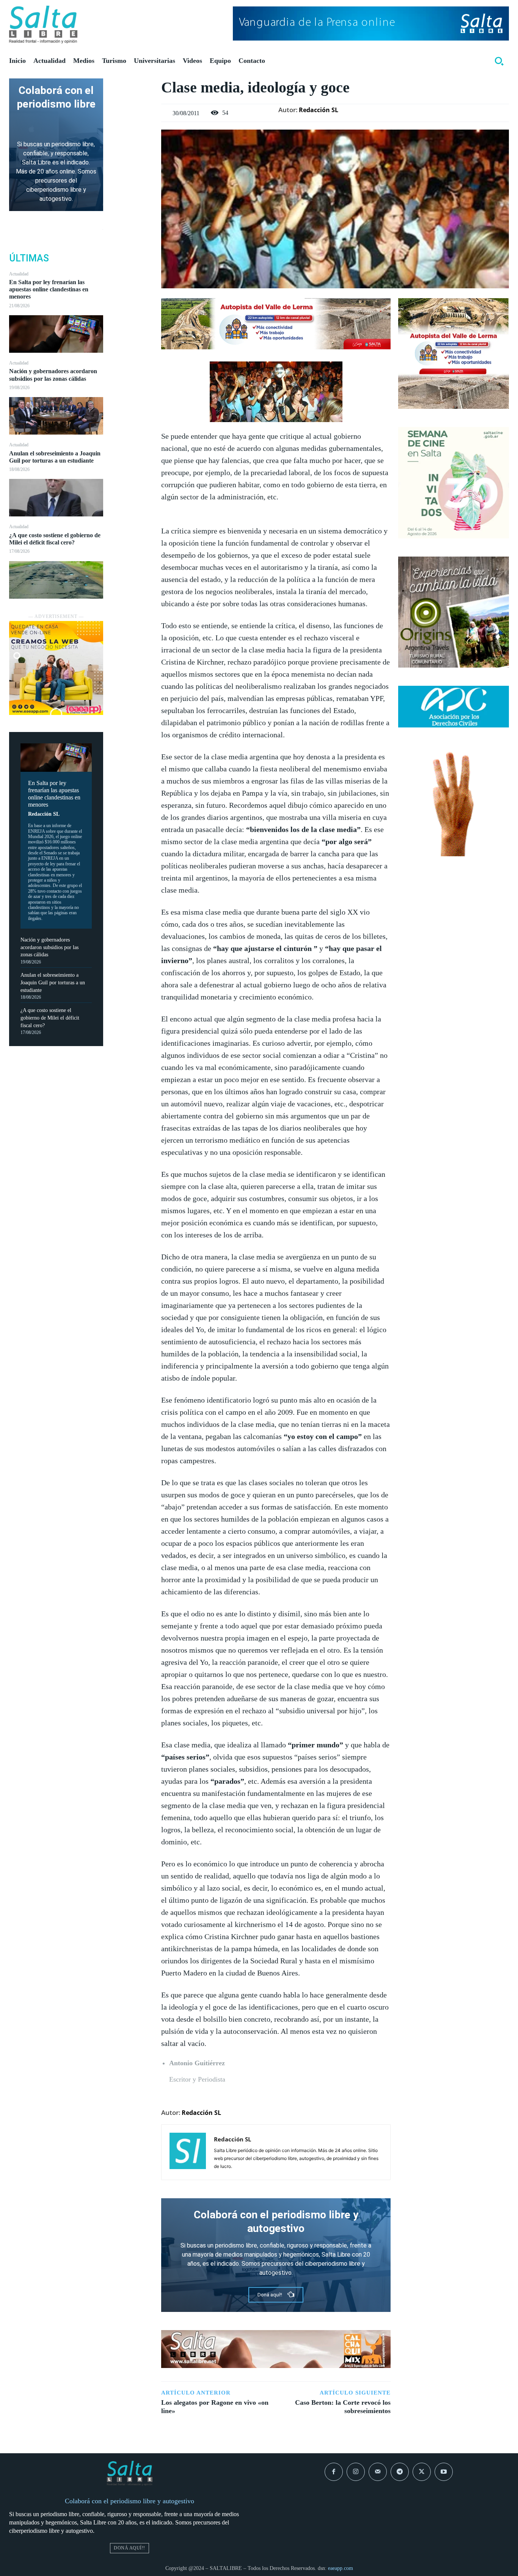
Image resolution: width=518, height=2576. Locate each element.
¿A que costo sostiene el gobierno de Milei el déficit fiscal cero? (50, 1018)
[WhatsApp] (132, 139)
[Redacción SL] (188, 2152)
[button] (499, 61)
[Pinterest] (132, 122)
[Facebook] (132, 86)
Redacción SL (44, 814)
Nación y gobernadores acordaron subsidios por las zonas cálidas (49, 947)
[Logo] (43, 25)
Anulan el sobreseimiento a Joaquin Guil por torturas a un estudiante (53, 982)
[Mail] (378, 2472)
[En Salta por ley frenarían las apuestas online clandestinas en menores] (56, 334)
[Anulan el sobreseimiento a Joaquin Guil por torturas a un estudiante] (56, 498)
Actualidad (19, 274)
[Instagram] (356, 2472)
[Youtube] (444, 2472)
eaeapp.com (341, 2568)
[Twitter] (132, 104)
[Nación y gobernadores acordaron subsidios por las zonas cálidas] (56, 416)
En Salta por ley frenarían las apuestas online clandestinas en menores (49, 289)
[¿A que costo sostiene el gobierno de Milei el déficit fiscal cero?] (56, 580)
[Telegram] (400, 2472)
